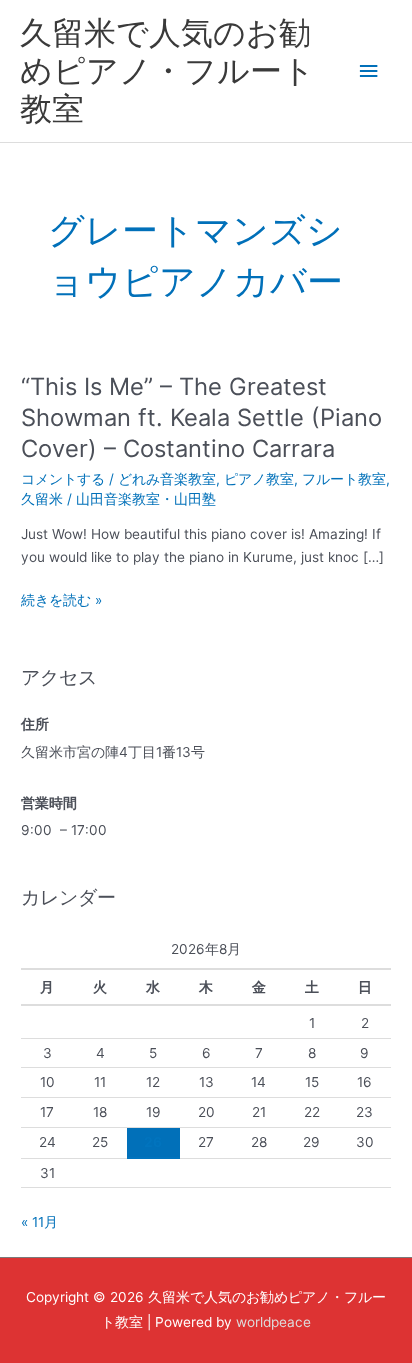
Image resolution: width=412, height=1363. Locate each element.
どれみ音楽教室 (167, 479)
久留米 (42, 499)
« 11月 (39, 1222)
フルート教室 (344, 479)
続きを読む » (61, 600)
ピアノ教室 (259, 479)
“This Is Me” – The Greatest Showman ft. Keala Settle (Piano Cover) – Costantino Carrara (201, 417)
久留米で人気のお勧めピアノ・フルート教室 (167, 71)
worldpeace (273, 1322)
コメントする (63, 479)
